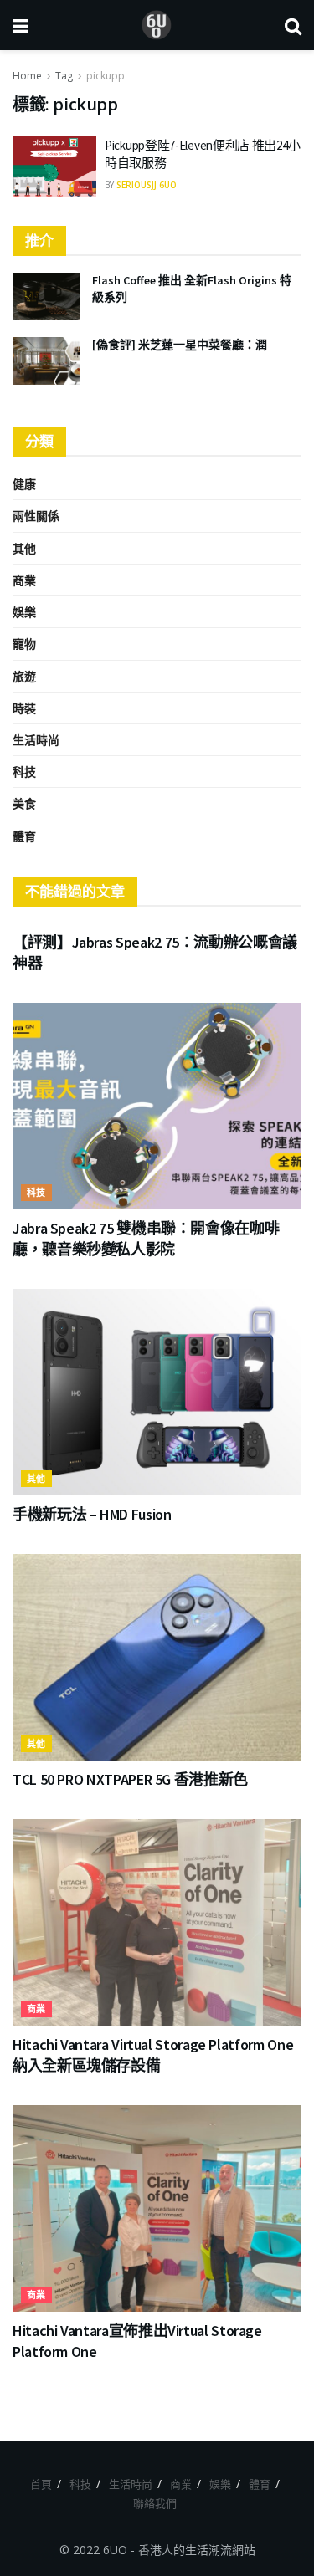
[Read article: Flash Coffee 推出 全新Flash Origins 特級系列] (46, 296)
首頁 (41, 2484)
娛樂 (24, 612)
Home (27, 76)
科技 (24, 772)
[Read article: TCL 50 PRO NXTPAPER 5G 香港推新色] (157, 1657)
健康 (24, 484)
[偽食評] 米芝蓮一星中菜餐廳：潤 (180, 345)
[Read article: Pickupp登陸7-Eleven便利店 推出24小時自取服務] (54, 166)
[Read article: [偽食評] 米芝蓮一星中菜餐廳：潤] (46, 361)
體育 (24, 836)
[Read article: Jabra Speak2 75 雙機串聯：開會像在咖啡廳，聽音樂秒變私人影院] (157, 1106)
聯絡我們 (155, 2503)
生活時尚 (36, 740)
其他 (24, 548)
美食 (24, 803)
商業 (24, 580)
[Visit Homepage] (157, 25)
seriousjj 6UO (147, 185)
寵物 (24, 644)
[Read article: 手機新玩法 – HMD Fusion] (157, 1392)
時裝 (24, 708)
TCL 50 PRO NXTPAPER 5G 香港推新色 (130, 1779)
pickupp (106, 76)
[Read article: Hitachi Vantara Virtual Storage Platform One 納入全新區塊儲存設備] (157, 1922)
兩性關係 (36, 516)
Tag (64, 76)
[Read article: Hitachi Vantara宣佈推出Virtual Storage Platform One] (157, 2208)
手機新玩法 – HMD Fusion (92, 1514)
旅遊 (24, 676)
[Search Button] (293, 25)
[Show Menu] (21, 25)
